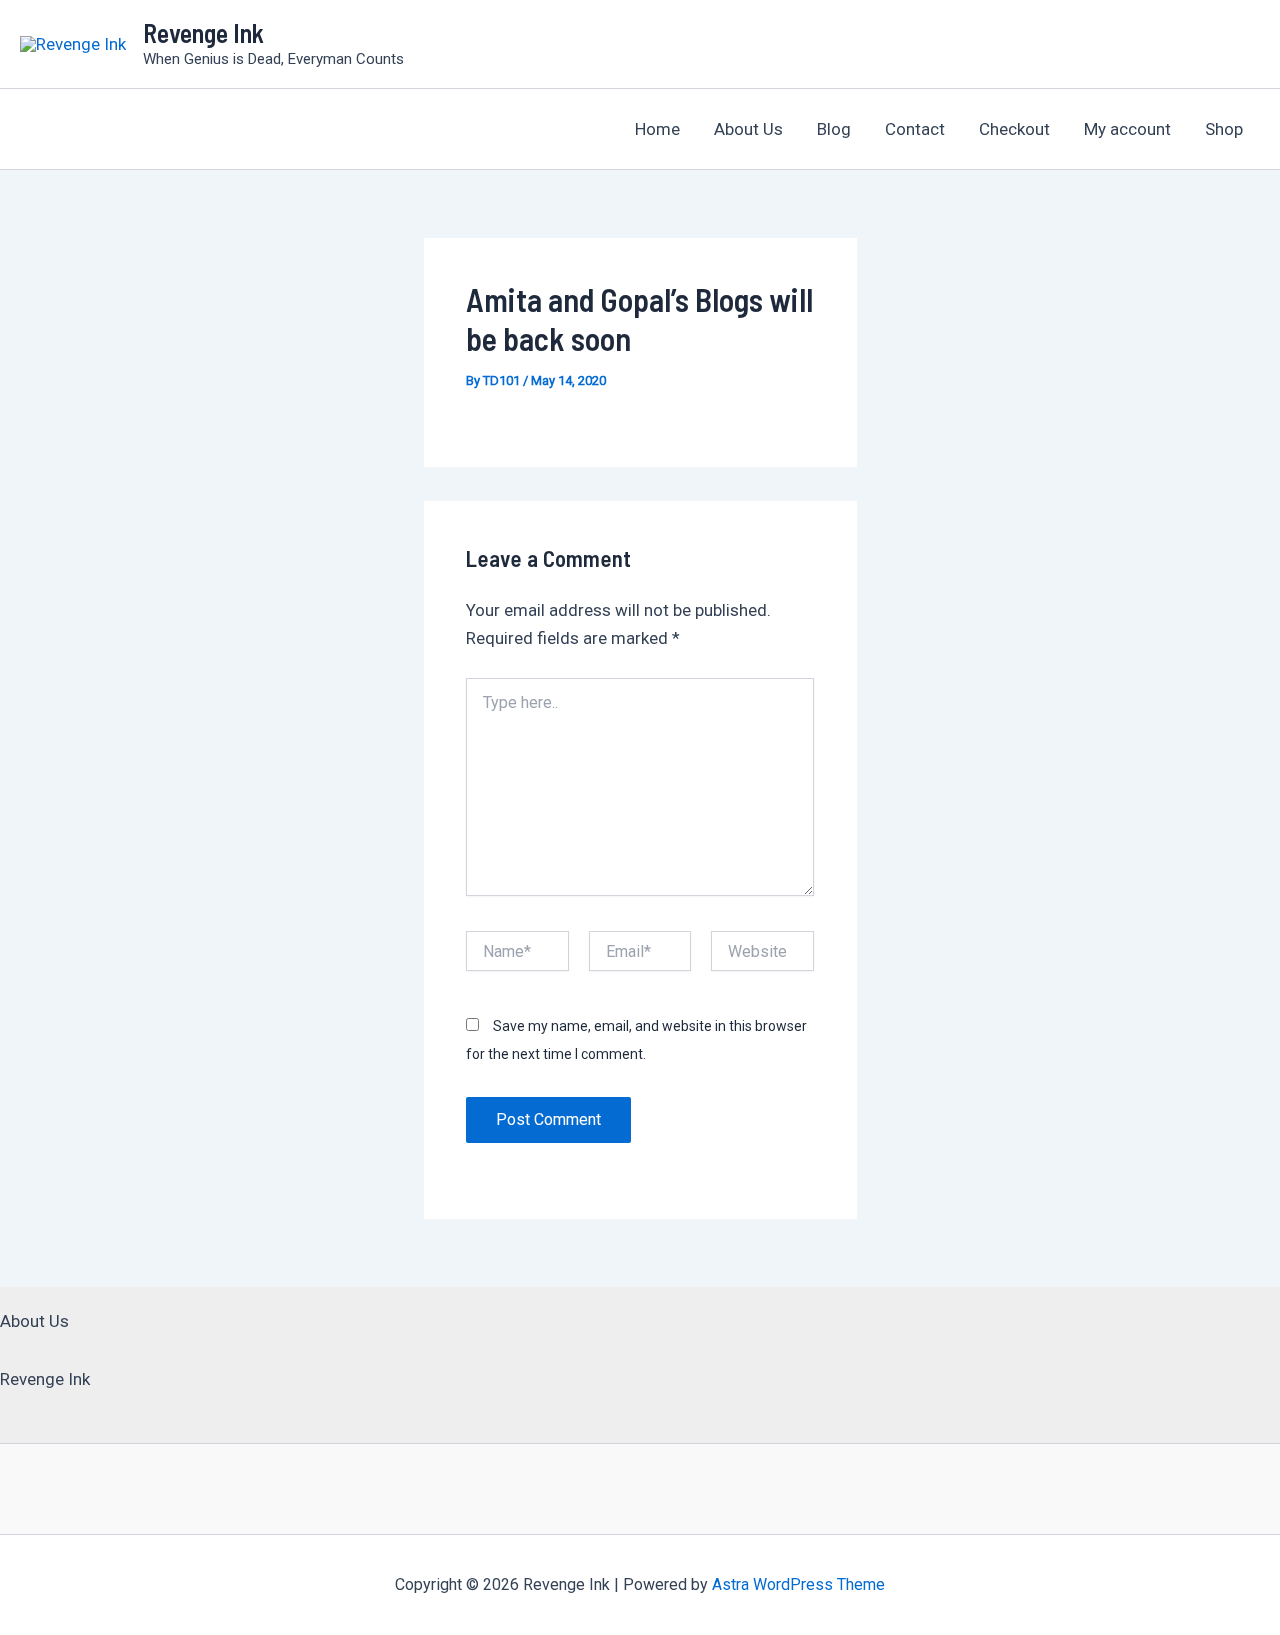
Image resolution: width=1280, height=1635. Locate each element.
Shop (1224, 129)
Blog (834, 129)
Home (657, 129)
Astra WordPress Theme (798, 1584)
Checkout (1014, 129)
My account (1127, 129)
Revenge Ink (203, 32)
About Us (748, 129)
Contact (915, 129)
